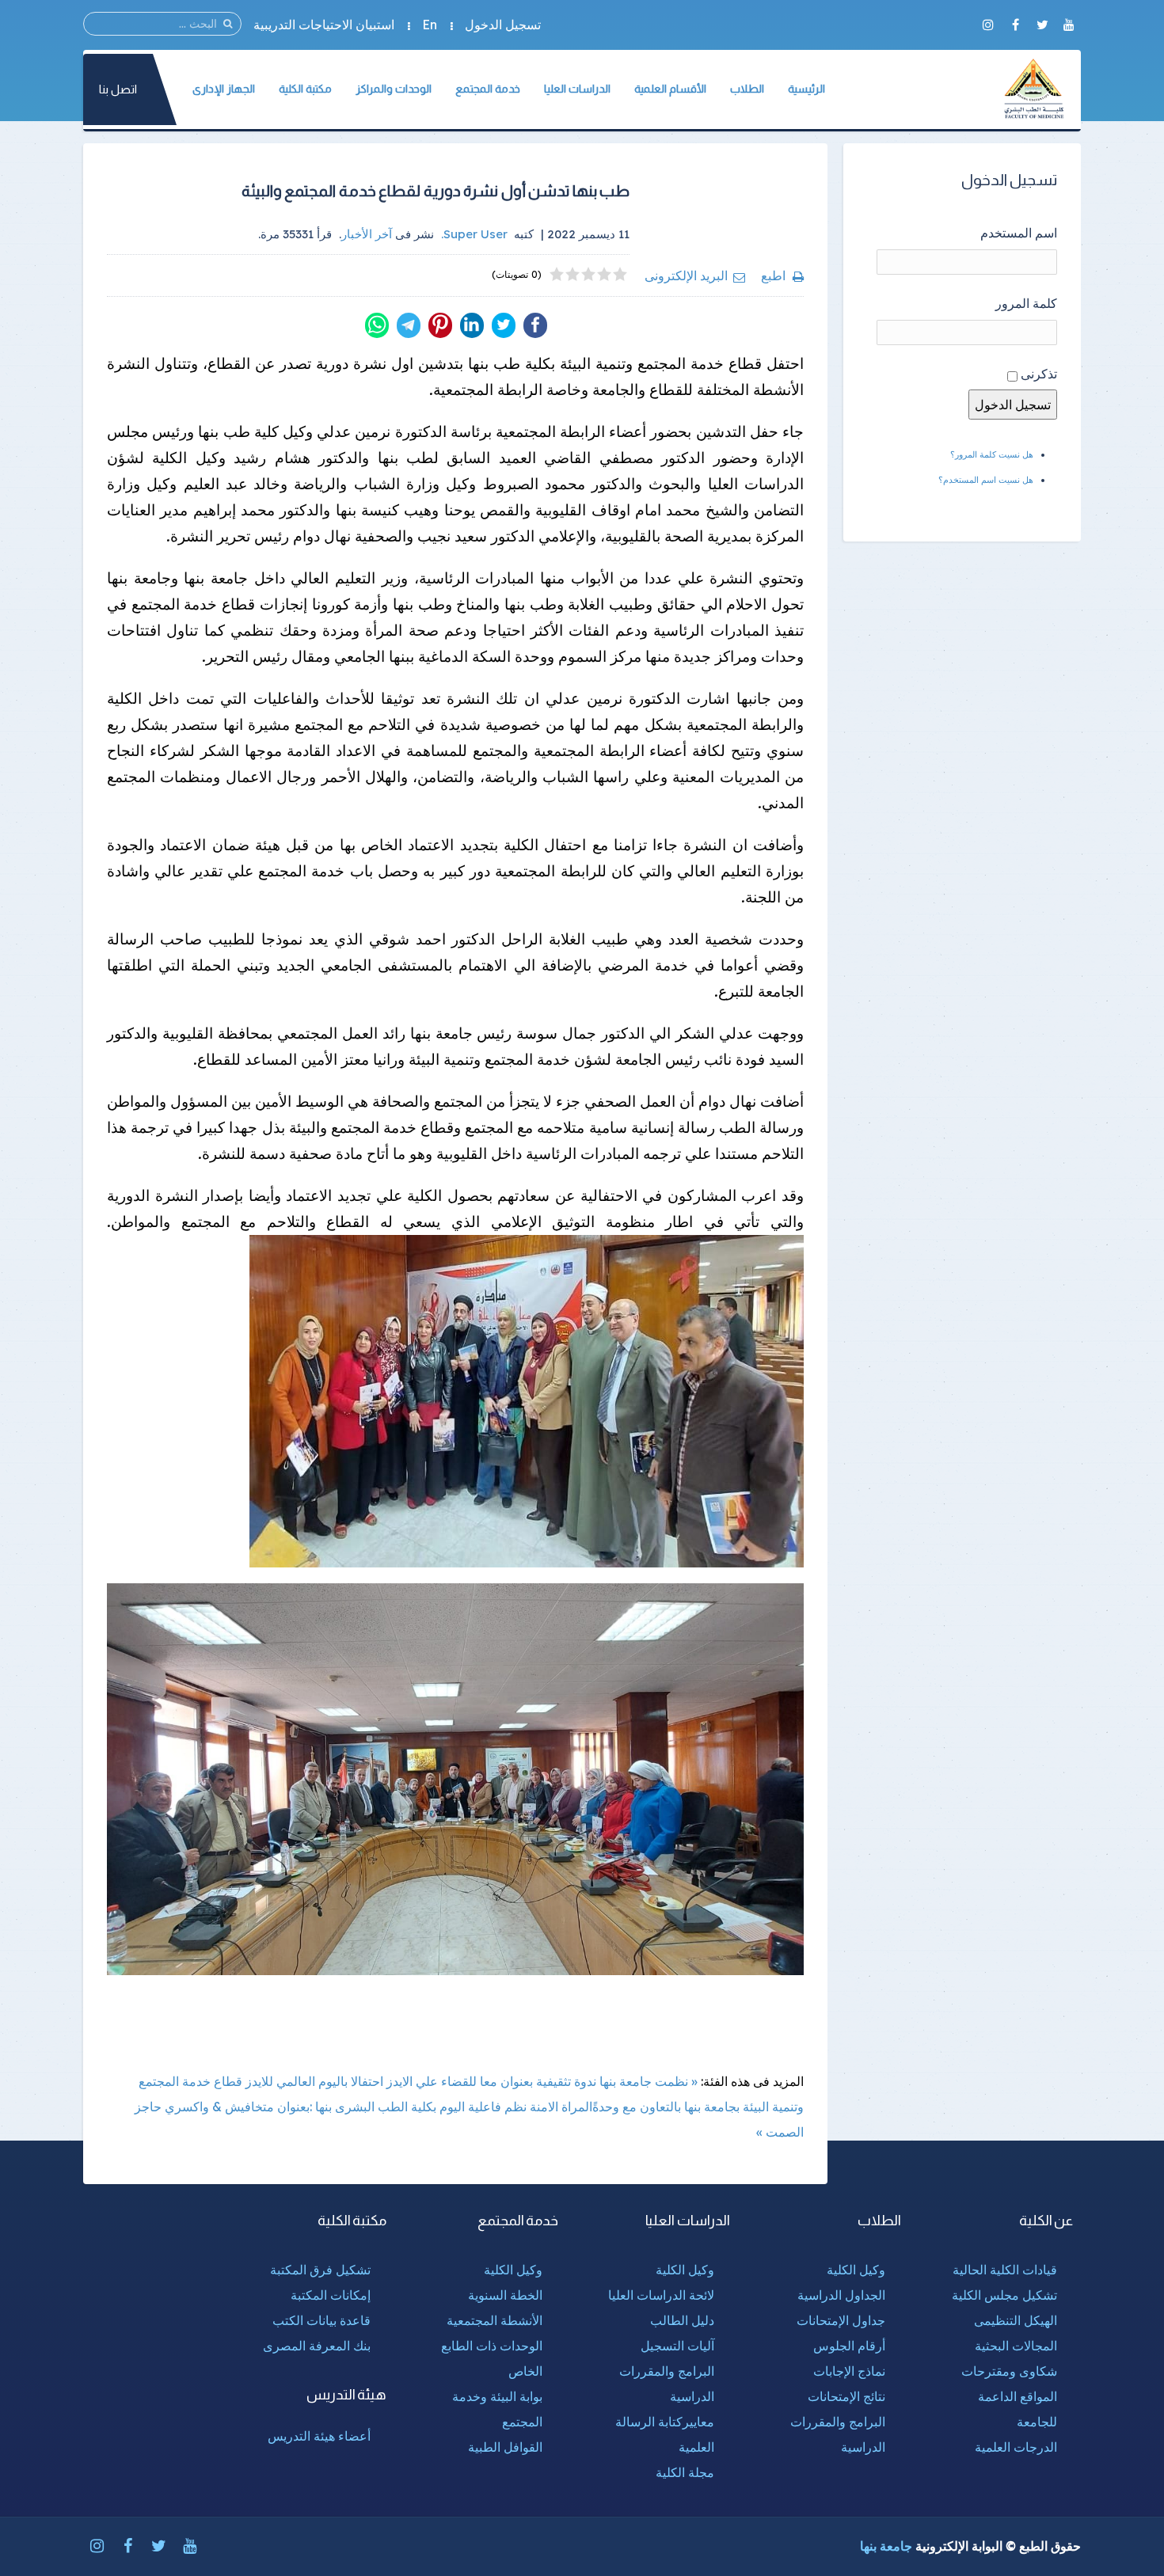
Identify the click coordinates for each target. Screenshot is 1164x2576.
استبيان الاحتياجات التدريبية (324, 25)
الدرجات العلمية (1016, 2447)
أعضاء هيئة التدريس (319, 2436)
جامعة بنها (886, 2546)
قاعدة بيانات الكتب (321, 2320)
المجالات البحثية (1016, 2346)
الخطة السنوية (505, 2295)
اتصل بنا (118, 89)
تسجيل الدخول (503, 25)
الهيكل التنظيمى (1016, 2320)
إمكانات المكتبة (331, 2295)
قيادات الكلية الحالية (1005, 2270)
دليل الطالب (682, 2320)
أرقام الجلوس (849, 2346)
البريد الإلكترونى (686, 275)
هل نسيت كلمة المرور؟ (992, 454)
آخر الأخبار (367, 234)
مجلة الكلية (685, 2472)
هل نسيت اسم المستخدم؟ (986, 480)
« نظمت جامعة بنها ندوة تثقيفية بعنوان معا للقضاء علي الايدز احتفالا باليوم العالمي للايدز (472, 2081)
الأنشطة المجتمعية (495, 2320)
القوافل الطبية (505, 2447)
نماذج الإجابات (849, 2371)
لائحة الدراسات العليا (661, 2295)
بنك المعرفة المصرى (317, 2346)
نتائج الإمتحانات (846, 2396)
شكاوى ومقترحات (1009, 2371)
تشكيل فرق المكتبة (320, 2270)
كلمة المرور (1026, 303)
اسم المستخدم (1019, 233)
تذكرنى (1039, 374)
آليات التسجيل (677, 2346)
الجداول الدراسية (841, 2295)
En (430, 25)
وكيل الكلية (856, 2270)
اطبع (773, 275)
